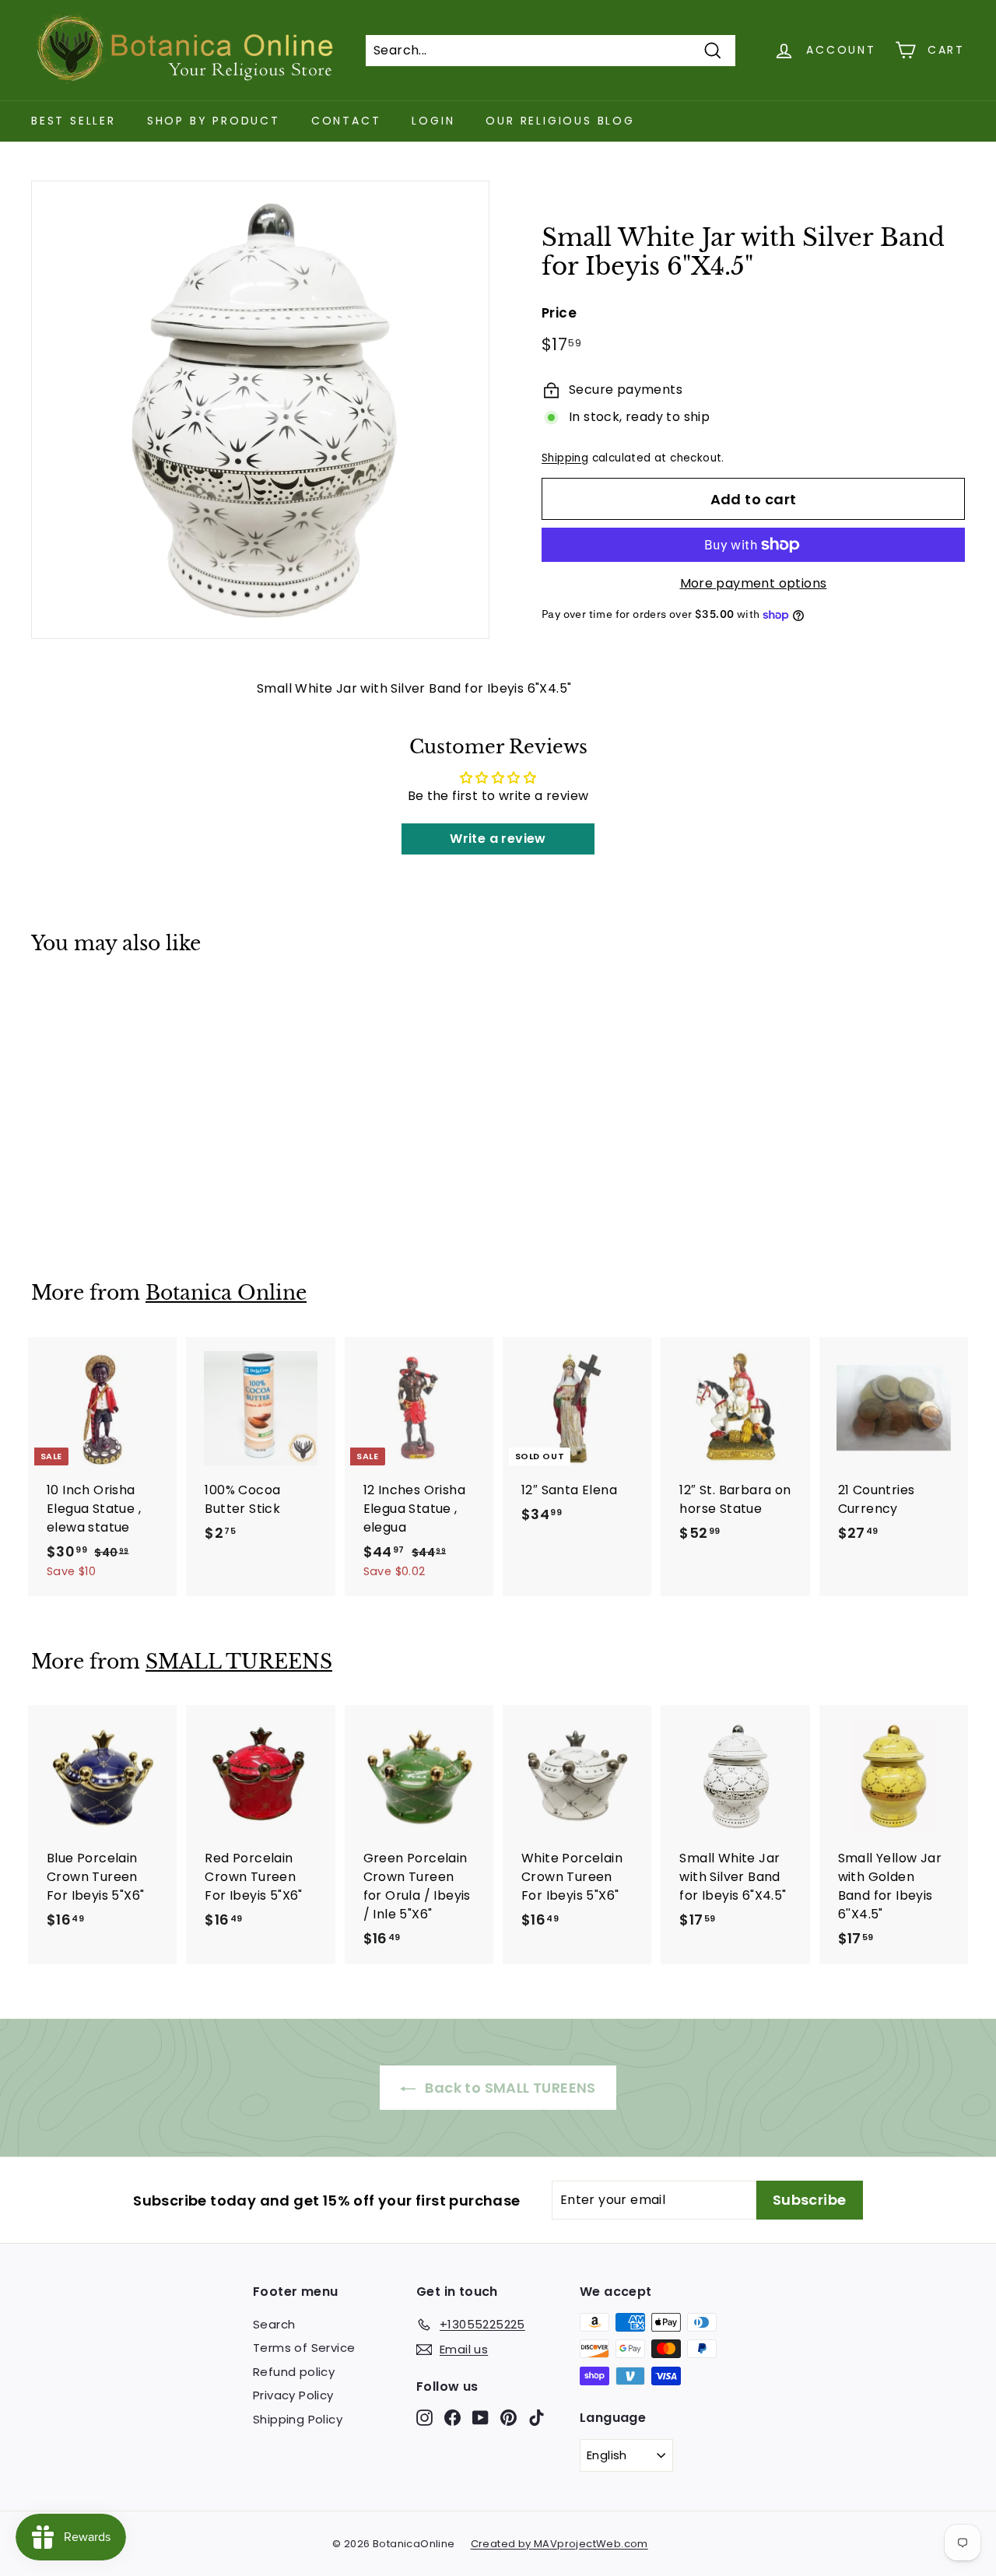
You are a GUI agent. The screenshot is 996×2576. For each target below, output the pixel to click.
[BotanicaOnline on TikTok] (537, 2417)
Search (274, 2324)
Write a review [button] (498, 839)
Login (433, 121)
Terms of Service (304, 2348)
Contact (346, 121)
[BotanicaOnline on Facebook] (452, 2417)
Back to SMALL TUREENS (509, 2088)
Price (559, 313)
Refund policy (294, 2372)
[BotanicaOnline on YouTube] (480, 2417)
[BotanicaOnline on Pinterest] (509, 2417)
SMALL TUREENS (239, 1662)
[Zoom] (260, 410)
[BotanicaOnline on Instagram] (424, 2417)
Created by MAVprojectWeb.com (559, 2544)
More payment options (754, 583)
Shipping (565, 458)
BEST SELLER (74, 121)
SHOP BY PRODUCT (214, 121)
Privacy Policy (293, 2395)
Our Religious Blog (560, 121)
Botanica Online (226, 1293)
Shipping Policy (298, 2419)
